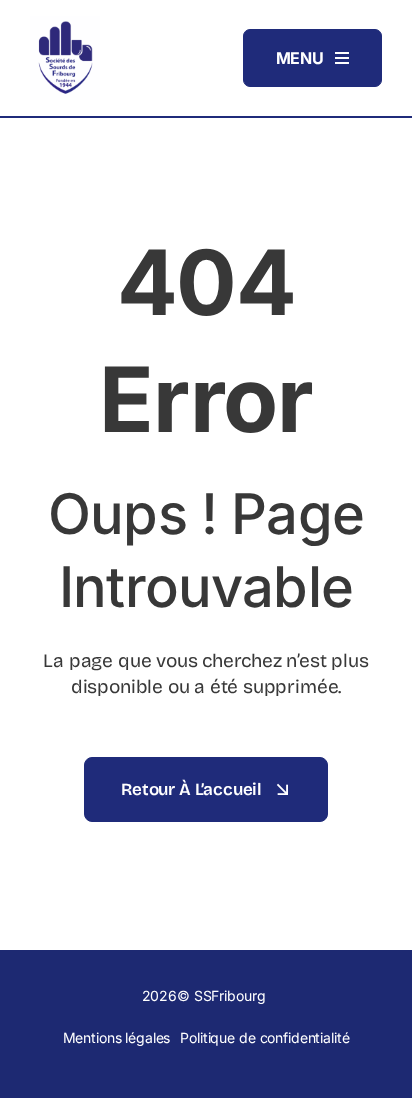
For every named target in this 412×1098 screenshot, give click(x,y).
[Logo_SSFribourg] (65, 24)
